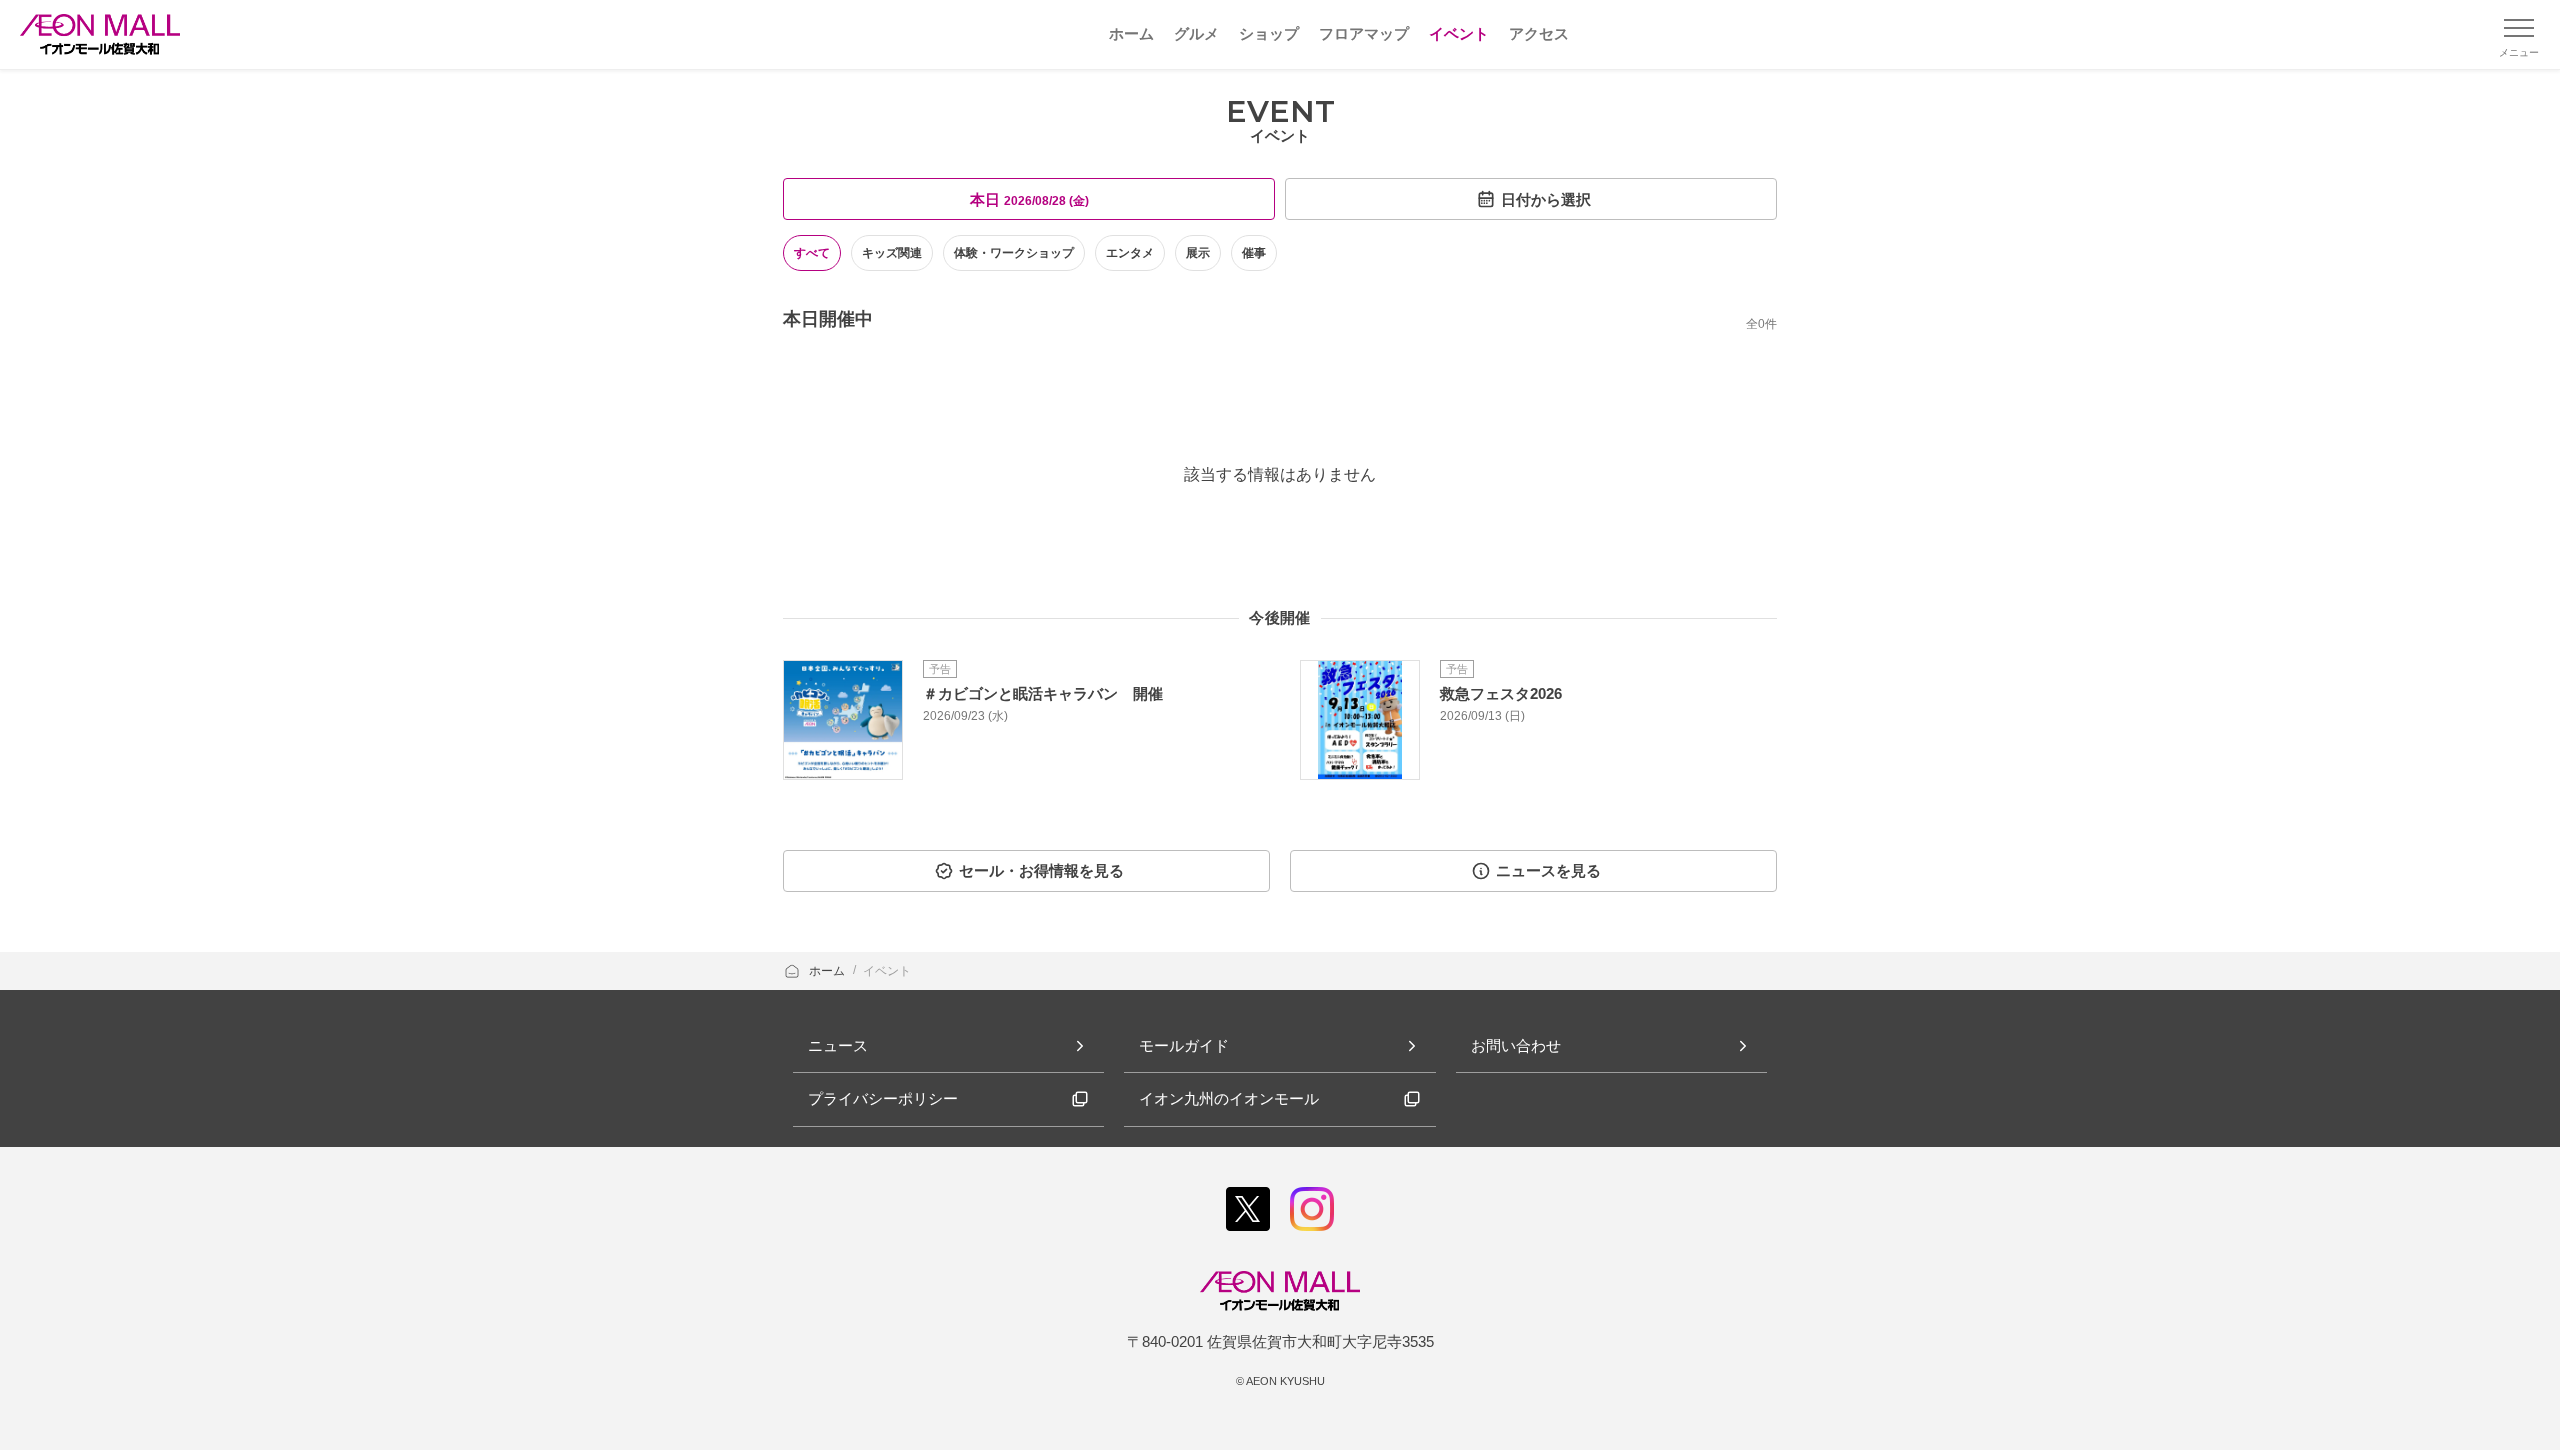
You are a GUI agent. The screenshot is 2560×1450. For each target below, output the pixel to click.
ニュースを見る (1548, 870)
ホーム (828, 971)
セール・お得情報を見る (1041, 870)
